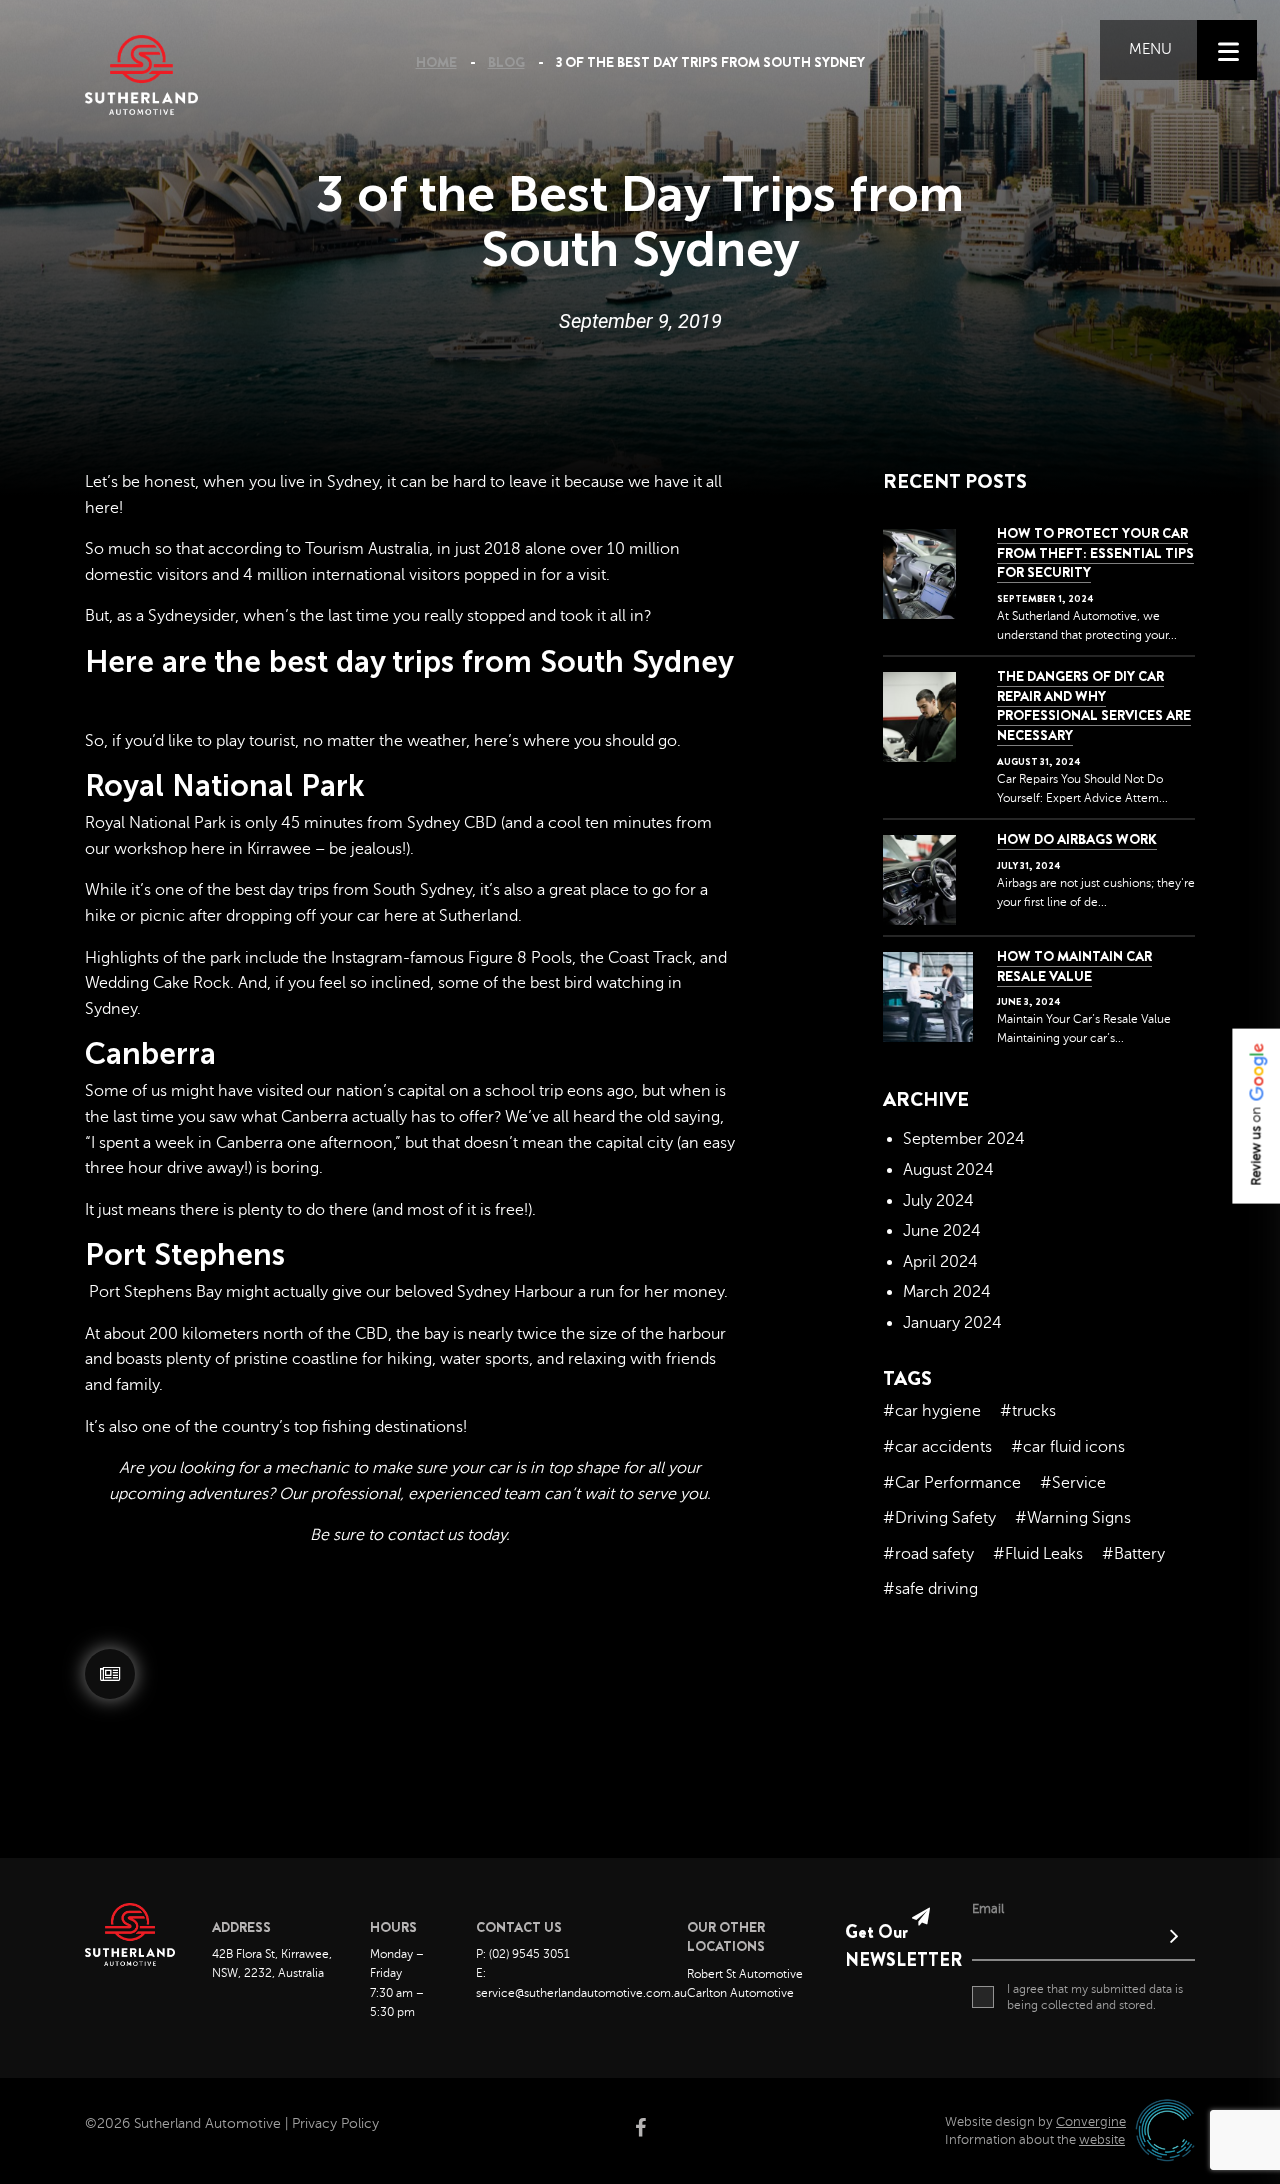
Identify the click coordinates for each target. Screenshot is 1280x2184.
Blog (506, 62)
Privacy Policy (335, 2123)
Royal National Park (155, 823)
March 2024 (947, 1292)
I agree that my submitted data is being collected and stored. (1095, 1997)
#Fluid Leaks (1038, 1554)
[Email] (1083, 1939)
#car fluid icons (1068, 1447)
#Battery (1133, 1554)
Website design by (1035, 2122)
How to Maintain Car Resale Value (1074, 966)
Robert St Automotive (745, 1974)
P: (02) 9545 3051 (523, 1954)
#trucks (1028, 1411)
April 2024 (940, 1262)
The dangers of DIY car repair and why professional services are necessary (1094, 705)
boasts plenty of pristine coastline (237, 1359)
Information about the (1035, 2140)
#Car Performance (952, 1483)
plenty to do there (303, 1210)
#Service (1073, 1483)
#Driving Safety (939, 1518)
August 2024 (948, 1170)
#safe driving (930, 1589)
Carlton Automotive (740, 1993)
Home (436, 62)
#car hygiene (932, 1411)
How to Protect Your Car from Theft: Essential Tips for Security (1095, 552)
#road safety (928, 1554)
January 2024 (952, 1323)
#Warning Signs (1073, 1518)
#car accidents (937, 1447)
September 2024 (964, 1139)
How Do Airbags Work (1077, 839)
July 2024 (938, 1201)
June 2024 (942, 1231)
